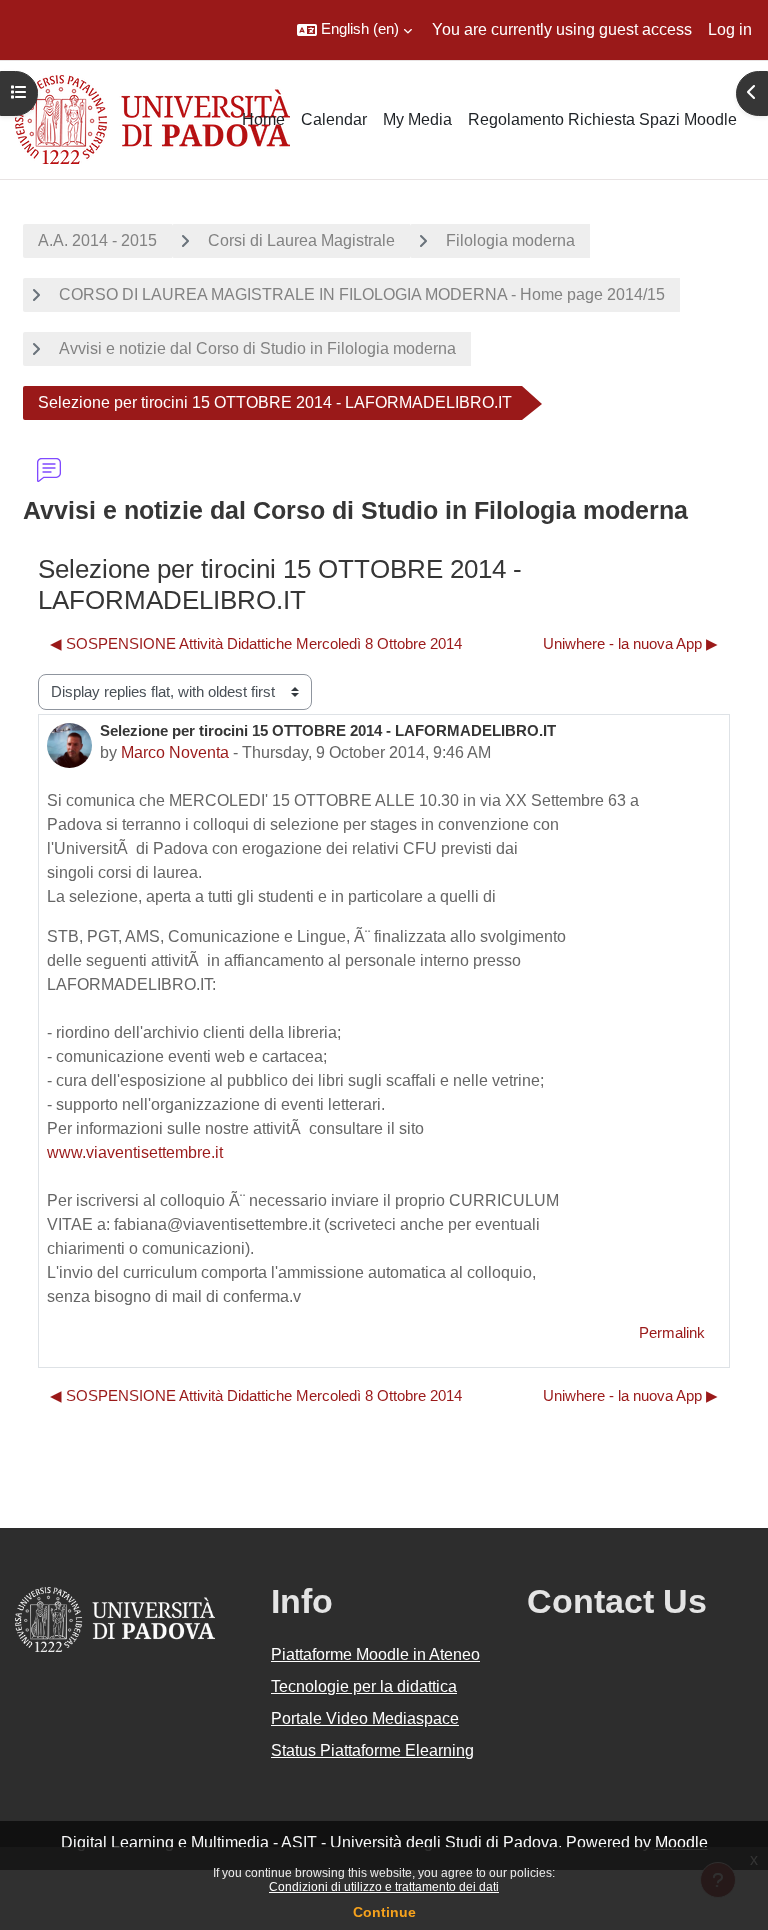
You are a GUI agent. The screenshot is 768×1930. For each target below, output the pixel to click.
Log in (730, 29)
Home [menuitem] (263, 119)
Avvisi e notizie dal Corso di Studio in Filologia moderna (257, 348)
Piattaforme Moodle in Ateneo (375, 1654)
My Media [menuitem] (417, 119)
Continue (384, 1912)
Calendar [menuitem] (334, 119)
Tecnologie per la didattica (364, 1686)
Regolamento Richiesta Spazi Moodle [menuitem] (602, 119)
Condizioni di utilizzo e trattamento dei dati (384, 1887)
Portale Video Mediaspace (365, 1718)
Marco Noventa (175, 752)
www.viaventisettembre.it (135, 1152)
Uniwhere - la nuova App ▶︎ (630, 644)
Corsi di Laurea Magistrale (301, 240)
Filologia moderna (510, 240)
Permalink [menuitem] (672, 1333)
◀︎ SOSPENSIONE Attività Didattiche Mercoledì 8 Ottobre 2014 (256, 644)
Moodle (681, 1842)
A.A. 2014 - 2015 (97, 240)
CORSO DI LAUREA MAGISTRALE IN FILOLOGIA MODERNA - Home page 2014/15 (362, 294)
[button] (354, 30)
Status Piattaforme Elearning (372, 1750)
